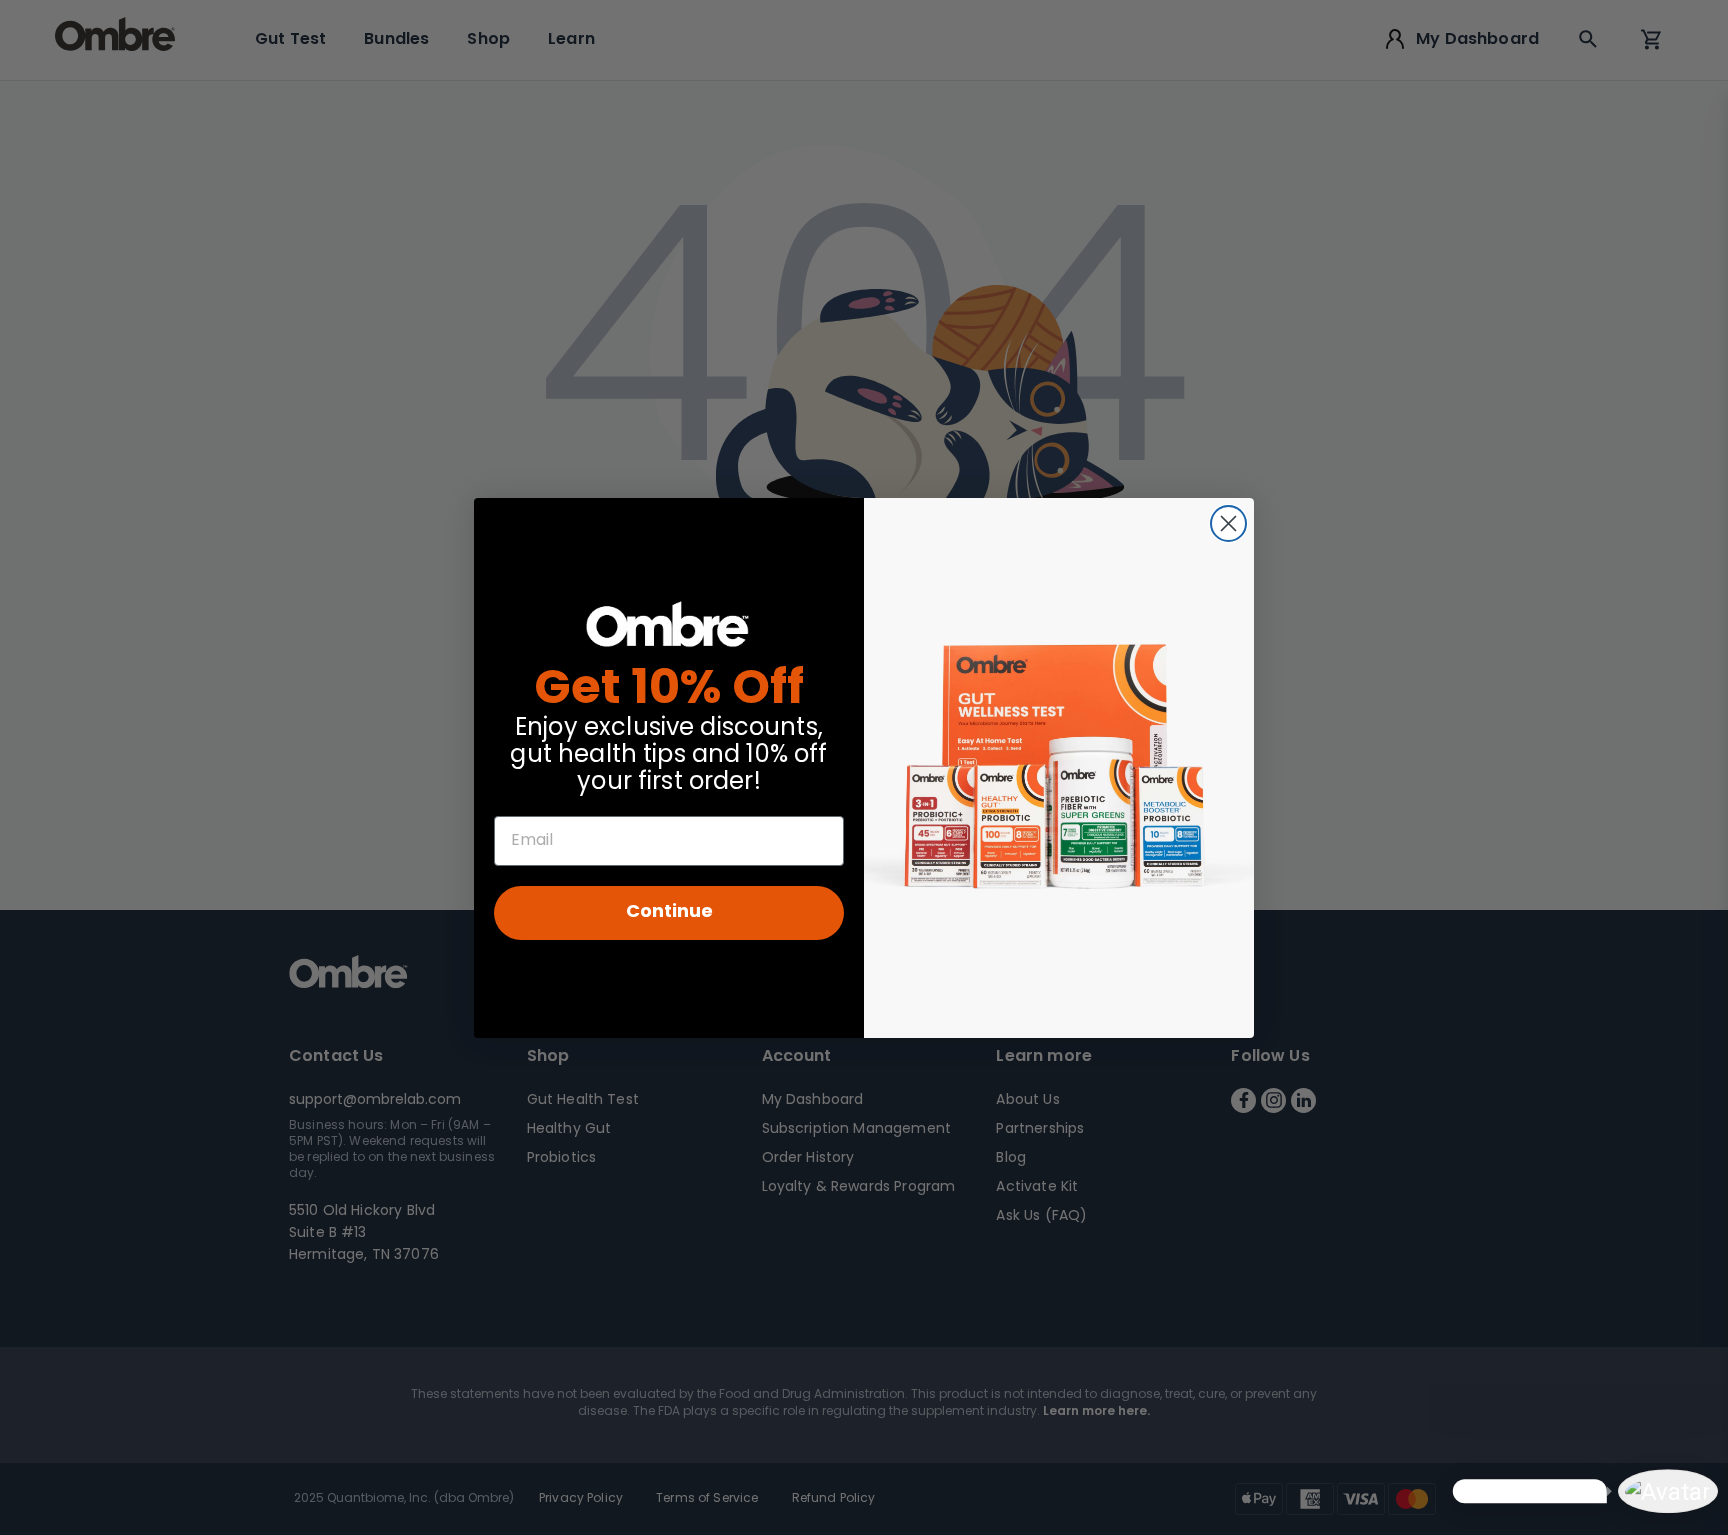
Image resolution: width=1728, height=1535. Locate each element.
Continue (669, 913)
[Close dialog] (1228, 523)
